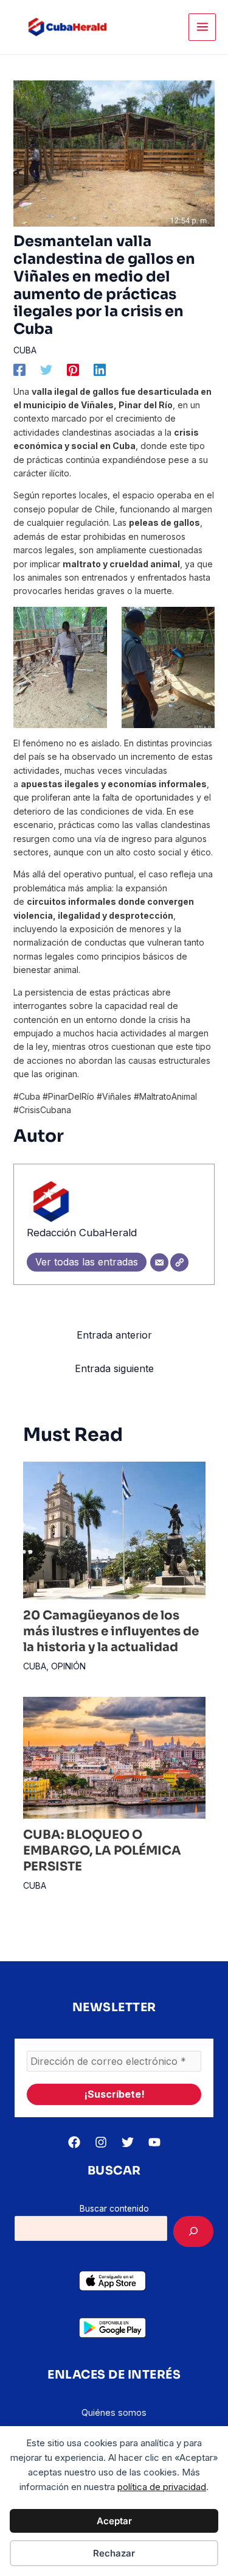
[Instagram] (101, 2142)
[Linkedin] (100, 370)
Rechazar (114, 2553)
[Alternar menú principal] (202, 27)
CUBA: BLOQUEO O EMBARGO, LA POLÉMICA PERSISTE (102, 1851)
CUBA (25, 350)
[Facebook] (19, 370)
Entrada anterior (114, 1335)
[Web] (179, 1262)
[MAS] (193, 2231)
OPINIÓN (68, 1666)
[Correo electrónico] (159, 1262)
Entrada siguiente (114, 1368)
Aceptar (114, 2521)
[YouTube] (154, 2142)
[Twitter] (46, 370)
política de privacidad (162, 2487)
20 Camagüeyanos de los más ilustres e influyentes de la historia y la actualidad (111, 1631)
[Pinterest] (73, 370)
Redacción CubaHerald (82, 1233)
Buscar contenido (114, 2209)
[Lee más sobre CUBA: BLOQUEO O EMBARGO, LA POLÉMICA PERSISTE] (114, 1757)
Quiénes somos (114, 2412)
